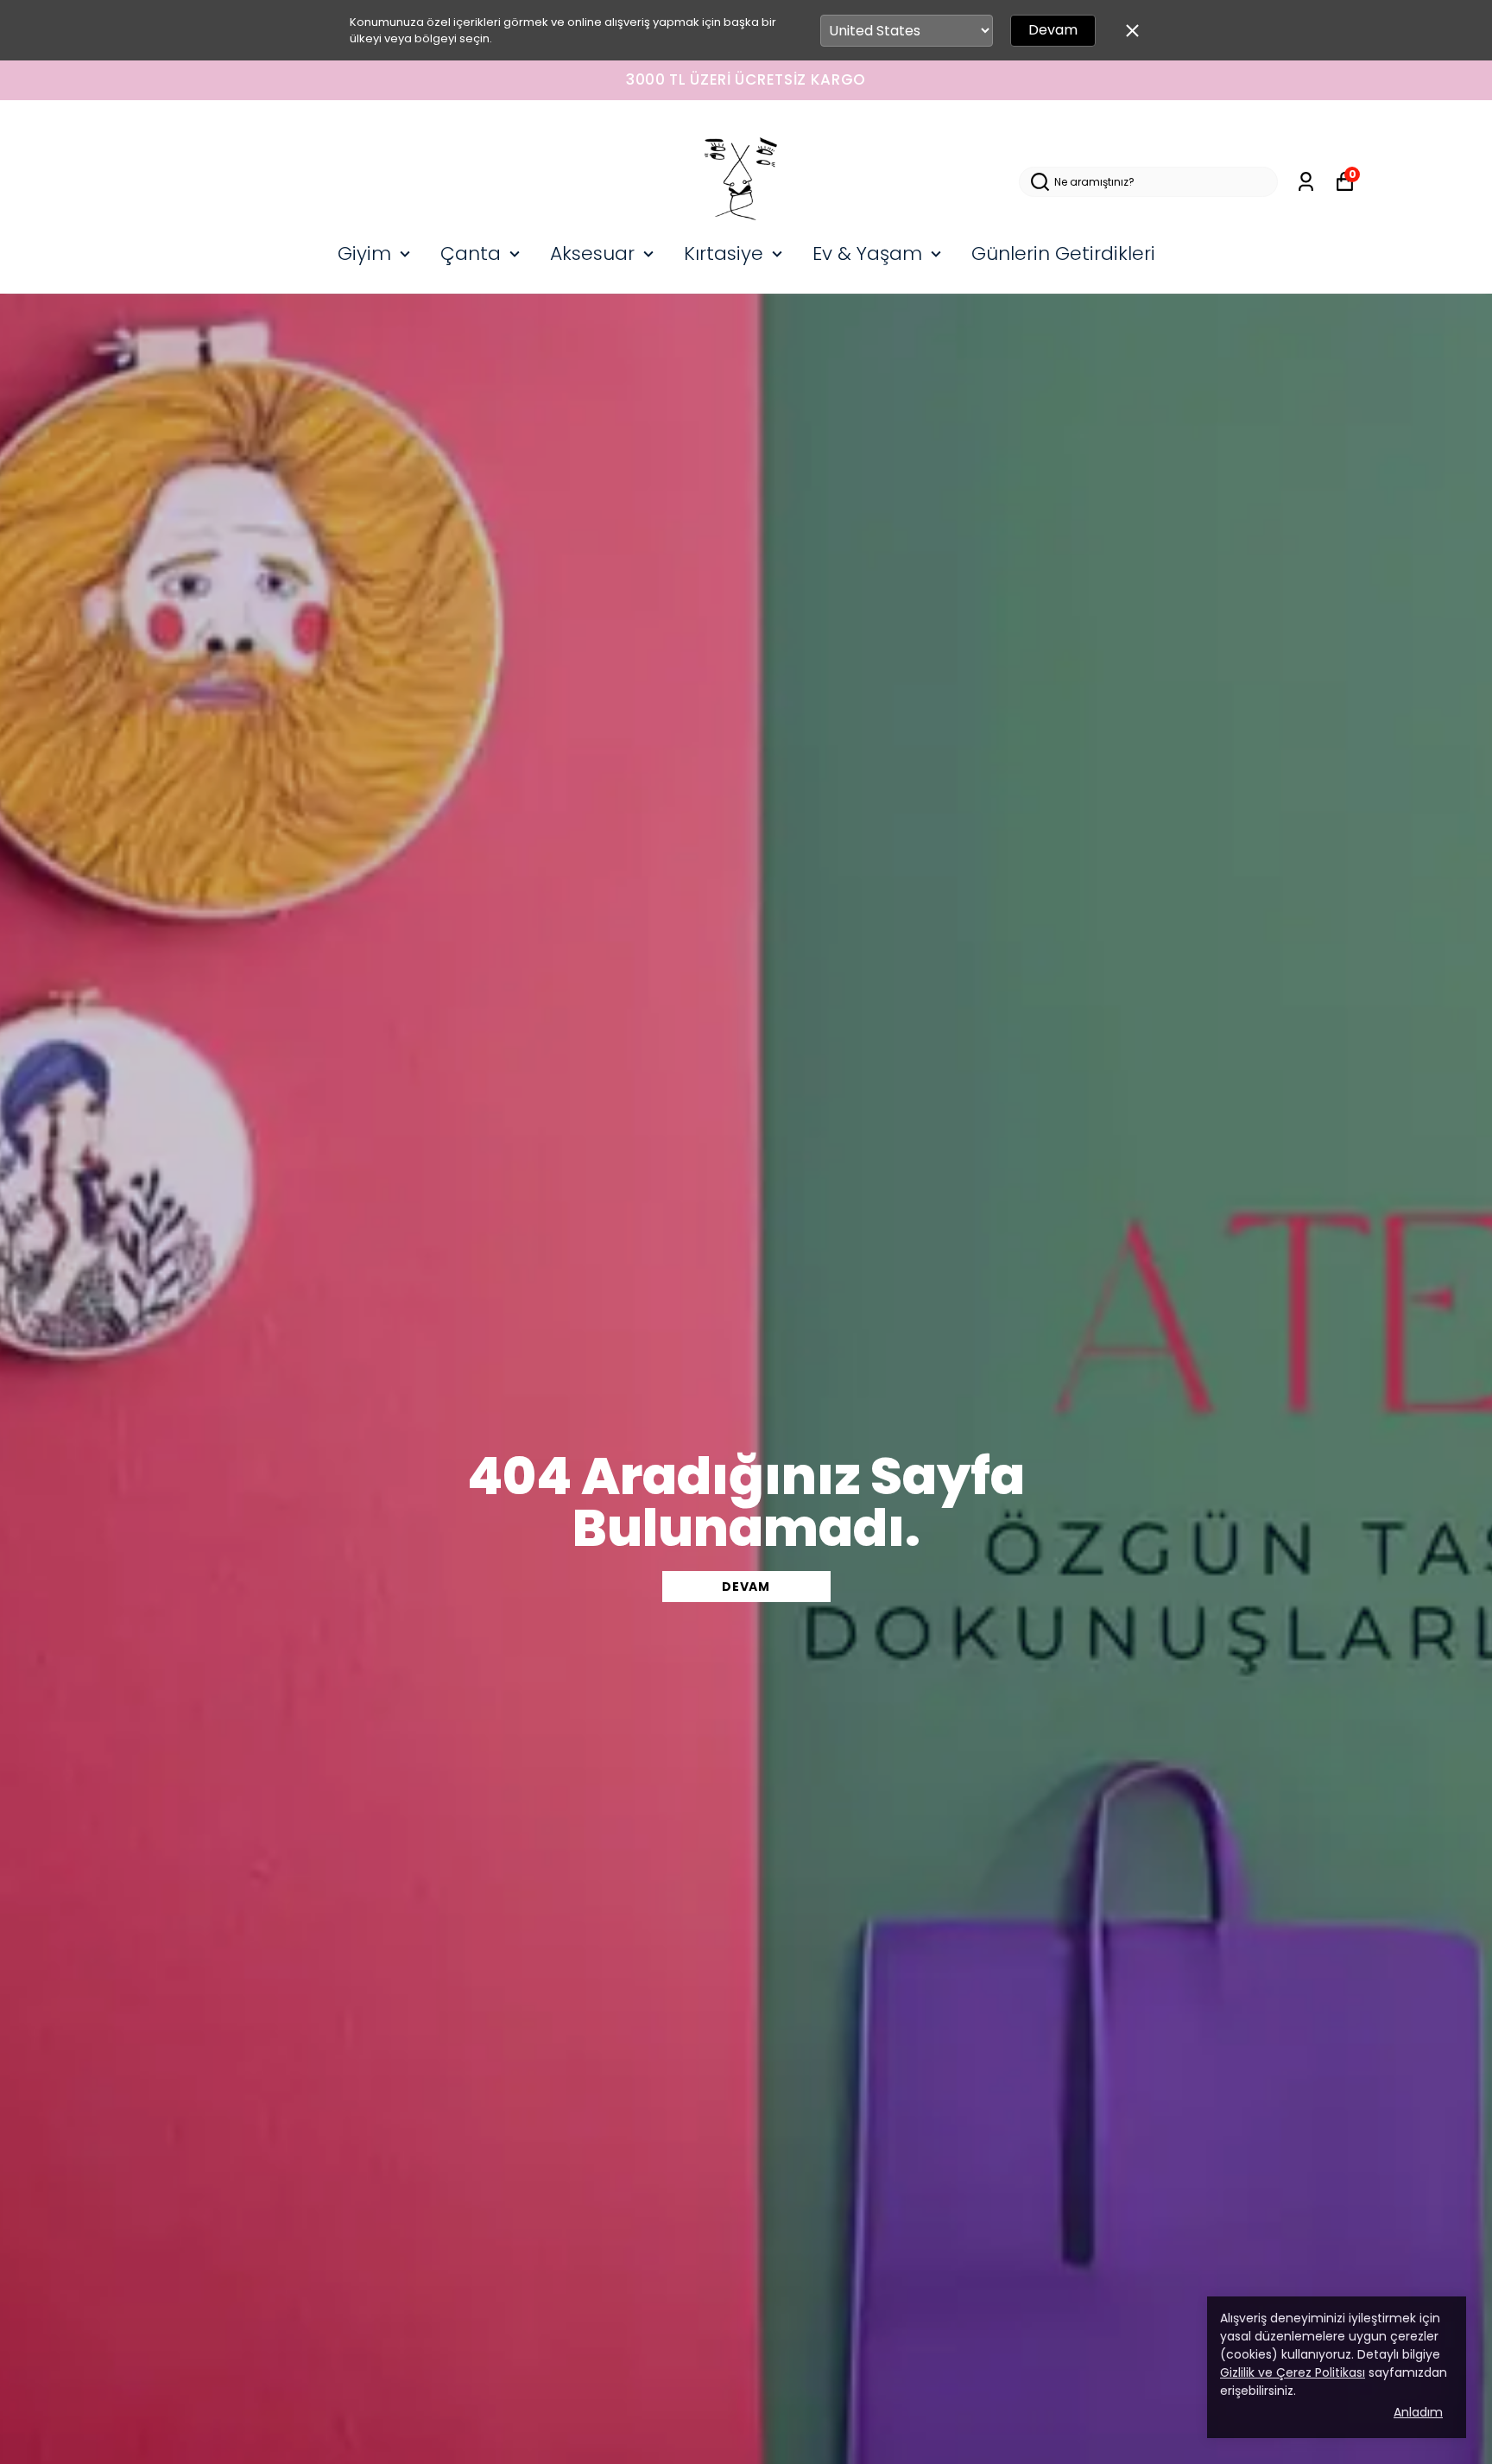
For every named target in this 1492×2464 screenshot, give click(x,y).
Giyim (364, 253)
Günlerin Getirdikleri (1063, 253)
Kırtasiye (724, 253)
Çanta (471, 253)
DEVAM (746, 1587)
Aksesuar (592, 253)
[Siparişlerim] (1306, 182)
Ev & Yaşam (867, 253)
